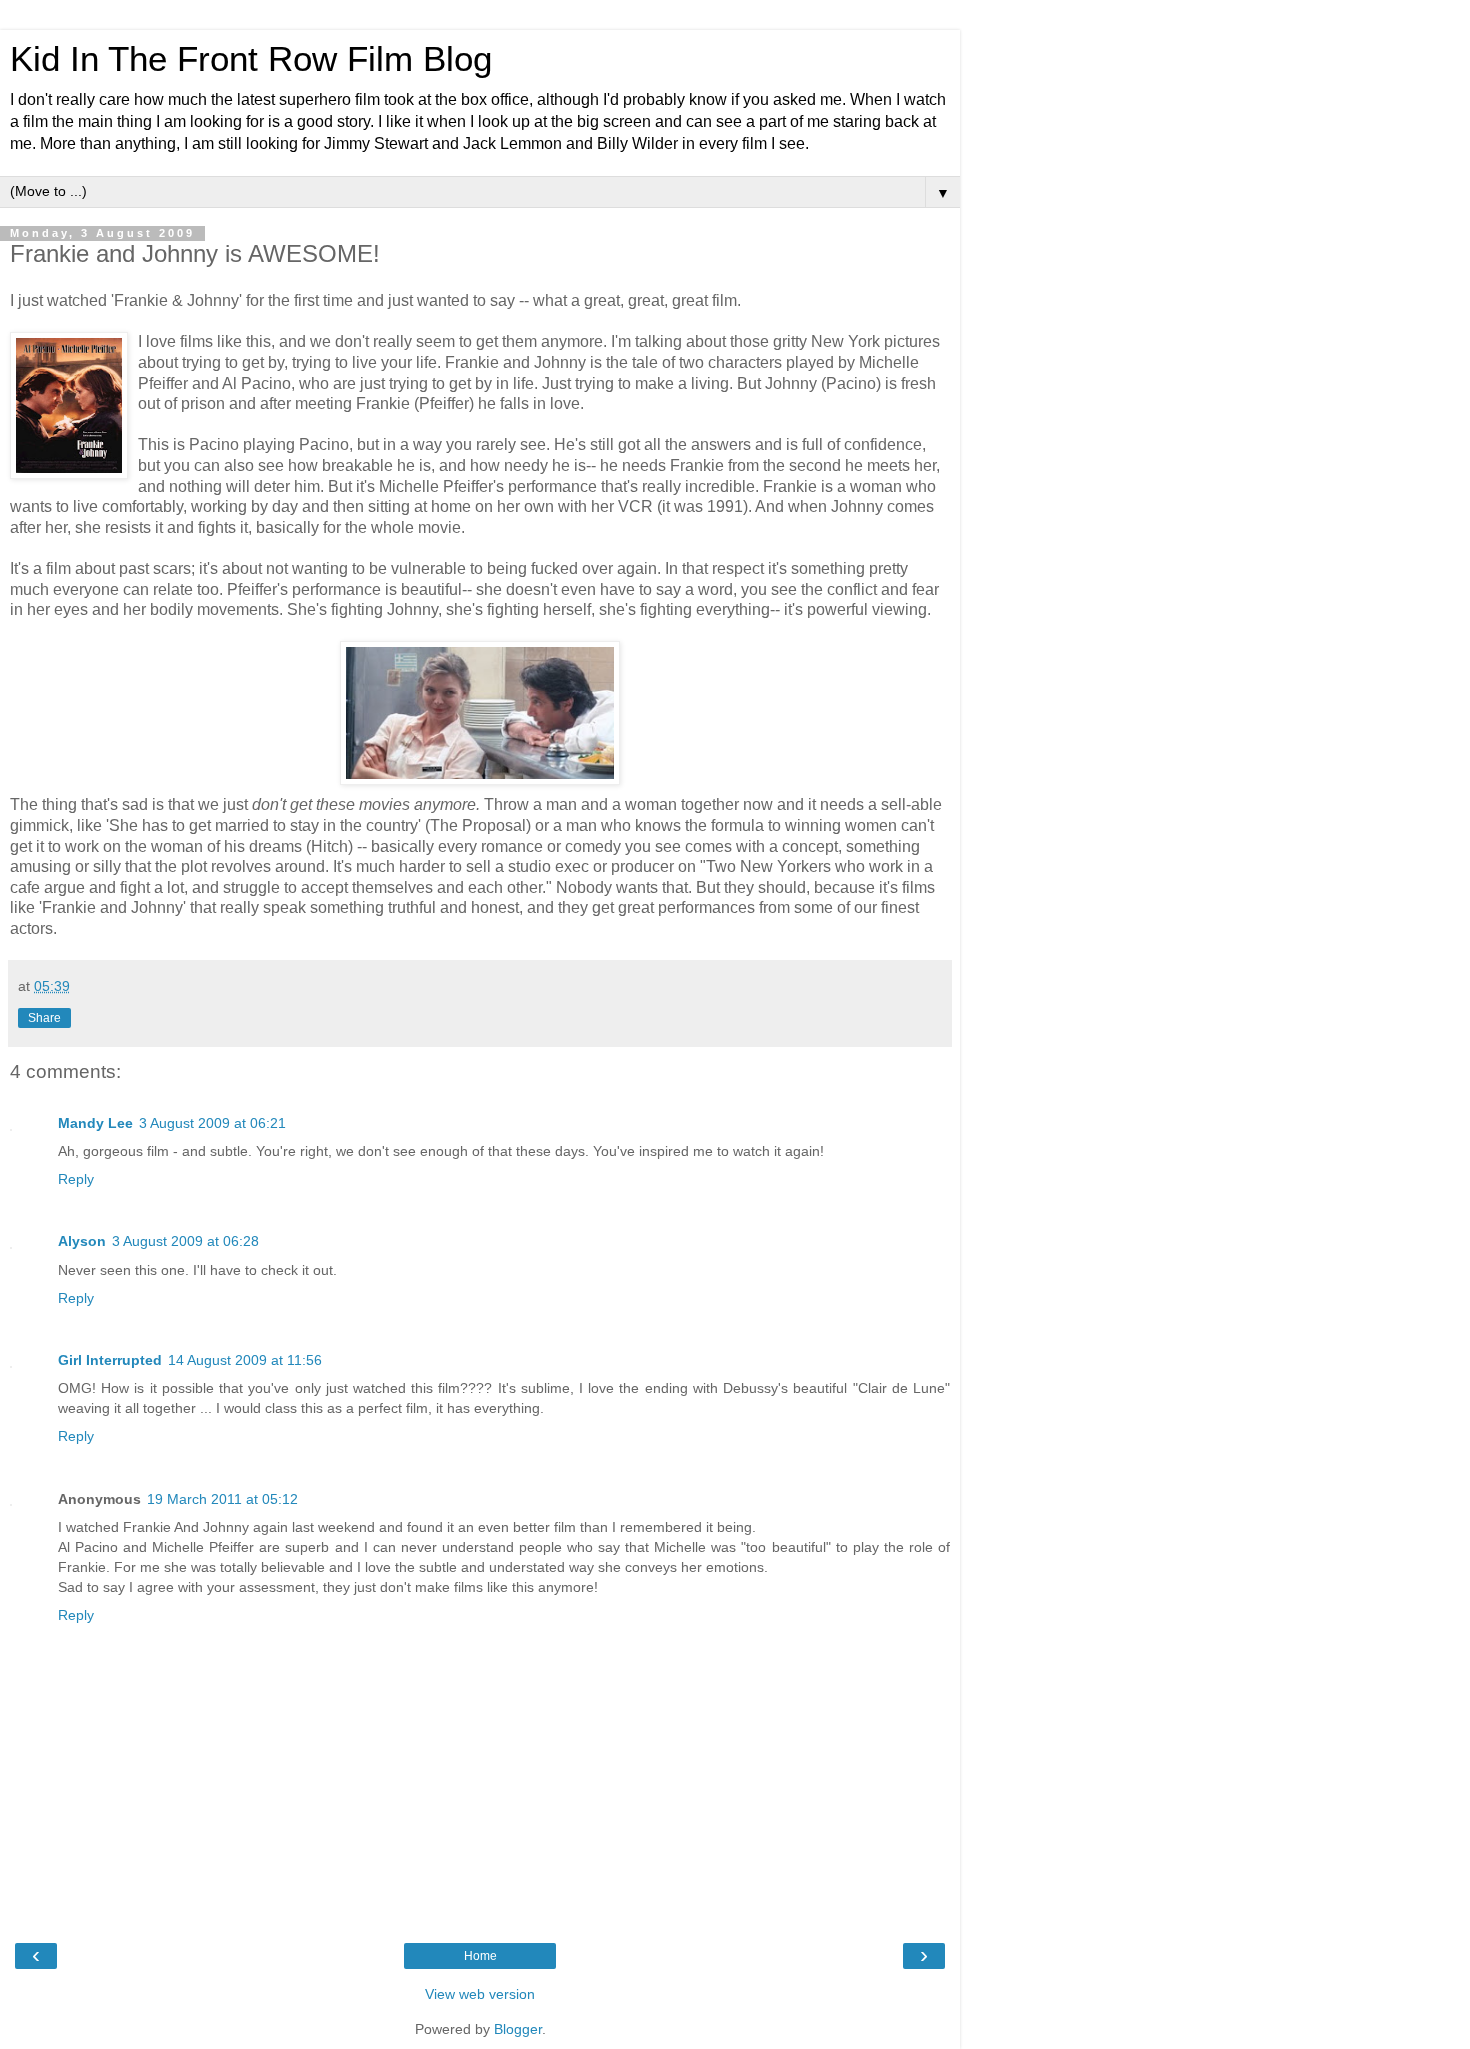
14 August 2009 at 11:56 (245, 1360)
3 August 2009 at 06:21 (212, 1123)
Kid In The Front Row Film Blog (251, 59)
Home (480, 1956)
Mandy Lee (95, 1123)
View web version (480, 1994)
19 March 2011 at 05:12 (222, 1499)
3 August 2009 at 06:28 (185, 1241)
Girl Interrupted (110, 1360)
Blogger (518, 2029)
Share (44, 1018)
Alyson (82, 1241)
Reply (76, 1179)
